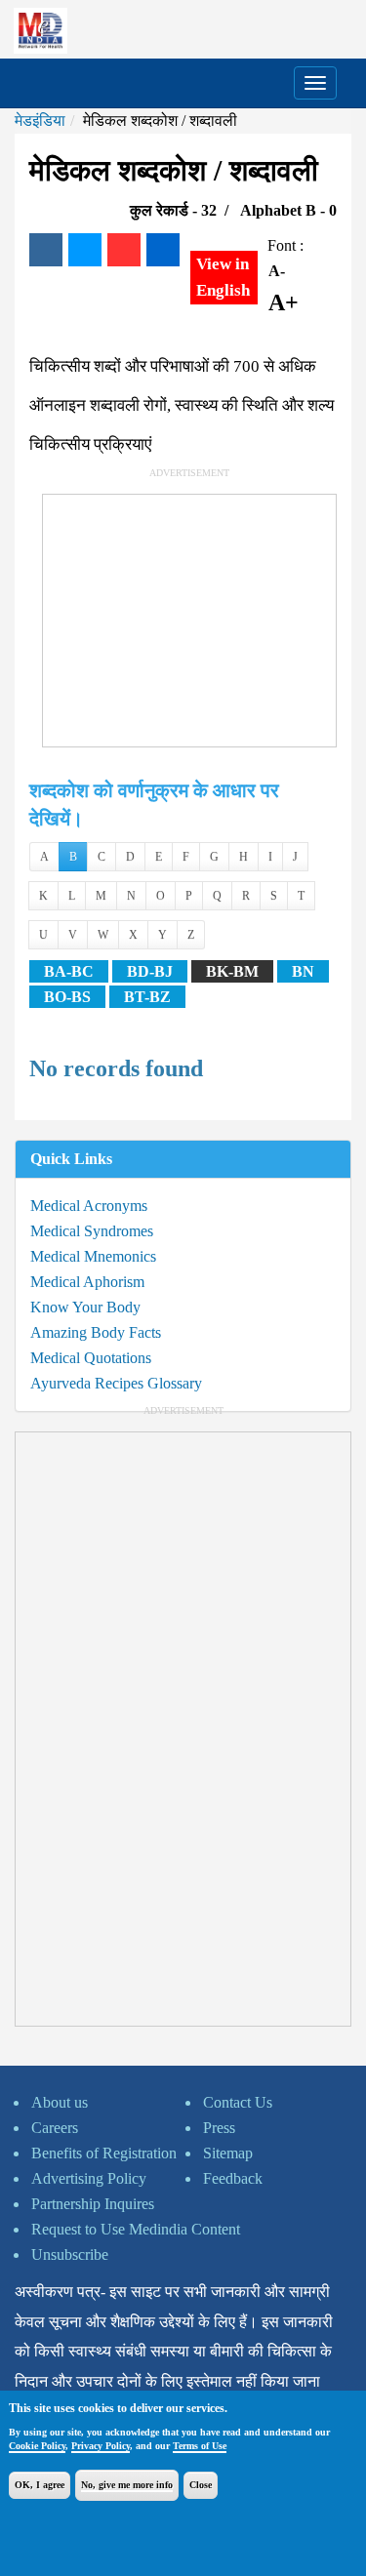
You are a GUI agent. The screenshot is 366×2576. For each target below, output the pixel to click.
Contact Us (238, 2102)
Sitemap (228, 2153)
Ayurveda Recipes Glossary (116, 1383)
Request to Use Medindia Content (136, 2229)
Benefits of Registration (104, 2153)
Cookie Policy (37, 2446)
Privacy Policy (101, 2446)
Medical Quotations (91, 1358)
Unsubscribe (70, 2254)
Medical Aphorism (87, 1282)
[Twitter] (85, 250)
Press (219, 2128)
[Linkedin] (163, 250)
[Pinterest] (124, 250)
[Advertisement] (189, 617)
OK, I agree (40, 2485)
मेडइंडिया (40, 121)
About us (60, 2102)
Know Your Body (85, 1307)
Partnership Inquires (93, 2204)
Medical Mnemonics (93, 1256)
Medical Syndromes (92, 1231)
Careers (55, 2128)
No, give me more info (127, 2485)
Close (201, 2485)
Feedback (233, 2178)
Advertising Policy (89, 2178)
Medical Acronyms (89, 1206)
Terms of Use (200, 2446)
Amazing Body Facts (96, 1332)
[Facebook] (46, 250)
